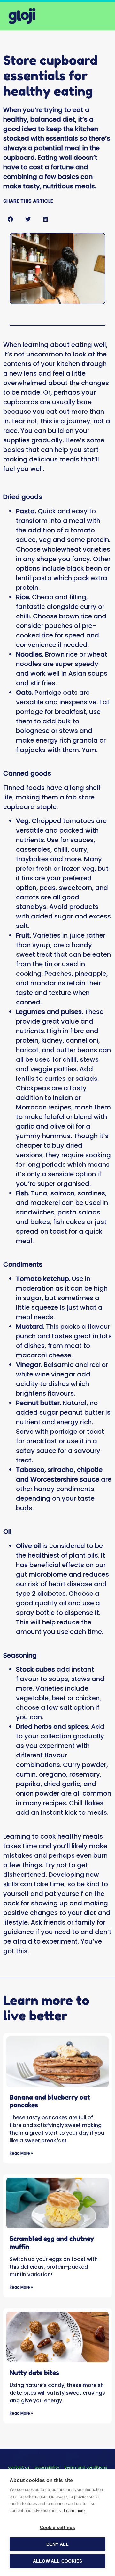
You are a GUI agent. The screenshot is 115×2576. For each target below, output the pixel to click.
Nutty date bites (34, 2373)
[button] (10, 219)
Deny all (58, 2544)
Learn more (74, 2511)
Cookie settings (58, 2527)
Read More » (21, 2153)
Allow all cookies (57, 2561)
